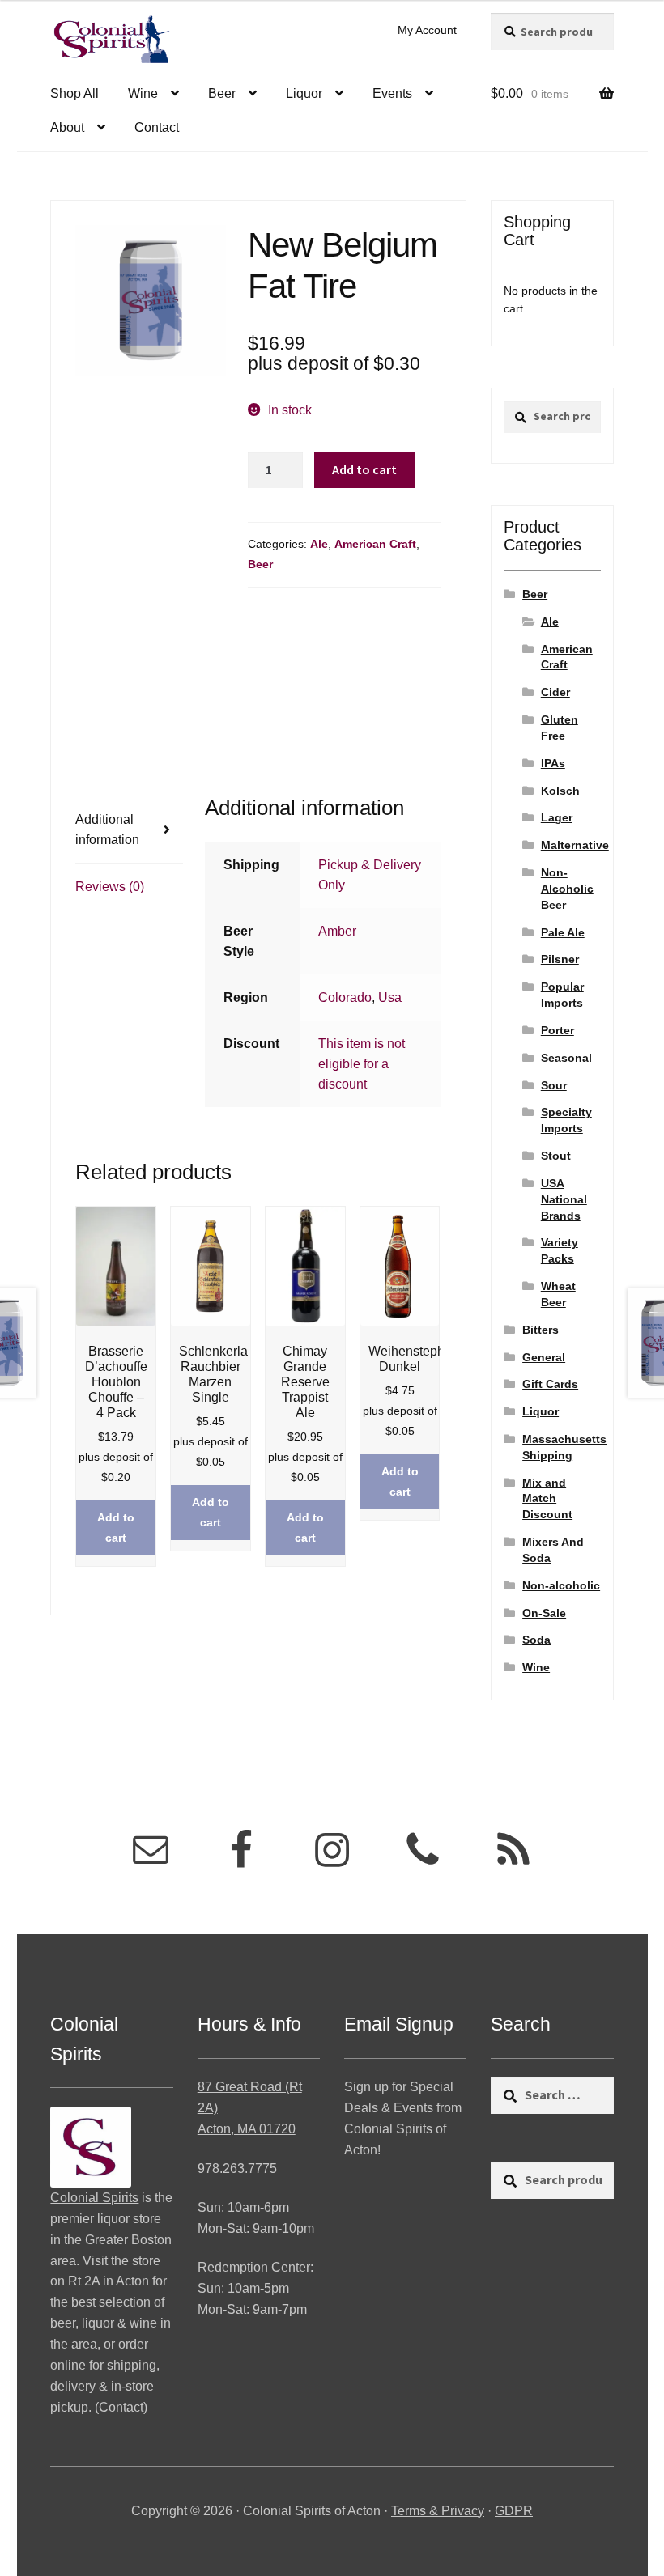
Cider (555, 692)
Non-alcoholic (561, 1585)
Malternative (575, 845)
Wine (143, 93)
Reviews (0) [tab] (110, 887)
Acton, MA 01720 (247, 2129)
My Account (427, 30)
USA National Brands (564, 1199)
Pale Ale (563, 932)
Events (392, 93)
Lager (557, 817)
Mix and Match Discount (547, 1499)
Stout (556, 1156)
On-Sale (544, 1613)
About (67, 127)
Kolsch (560, 791)
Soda (536, 1640)
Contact (157, 127)
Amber (337, 931)
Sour (554, 1085)
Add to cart (364, 469)
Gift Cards (550, 1384)
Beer (222, 93)
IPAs (553, 763)
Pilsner (560, 959)
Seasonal (566, 1058)
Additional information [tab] (107, 830)
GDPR (514, 2511)
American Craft (375, 544)
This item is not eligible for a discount (362, 1064)
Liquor (304, 93)
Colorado (345, 997)
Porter (558, 1030)
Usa (390, 997)
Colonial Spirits (94, 2198)
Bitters (541, 1330)
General (544, 1357)
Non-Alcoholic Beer (567, 889)
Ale (319, 544)
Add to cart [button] (116, 1528)
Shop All (74, 93)
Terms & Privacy (438, 2511)
